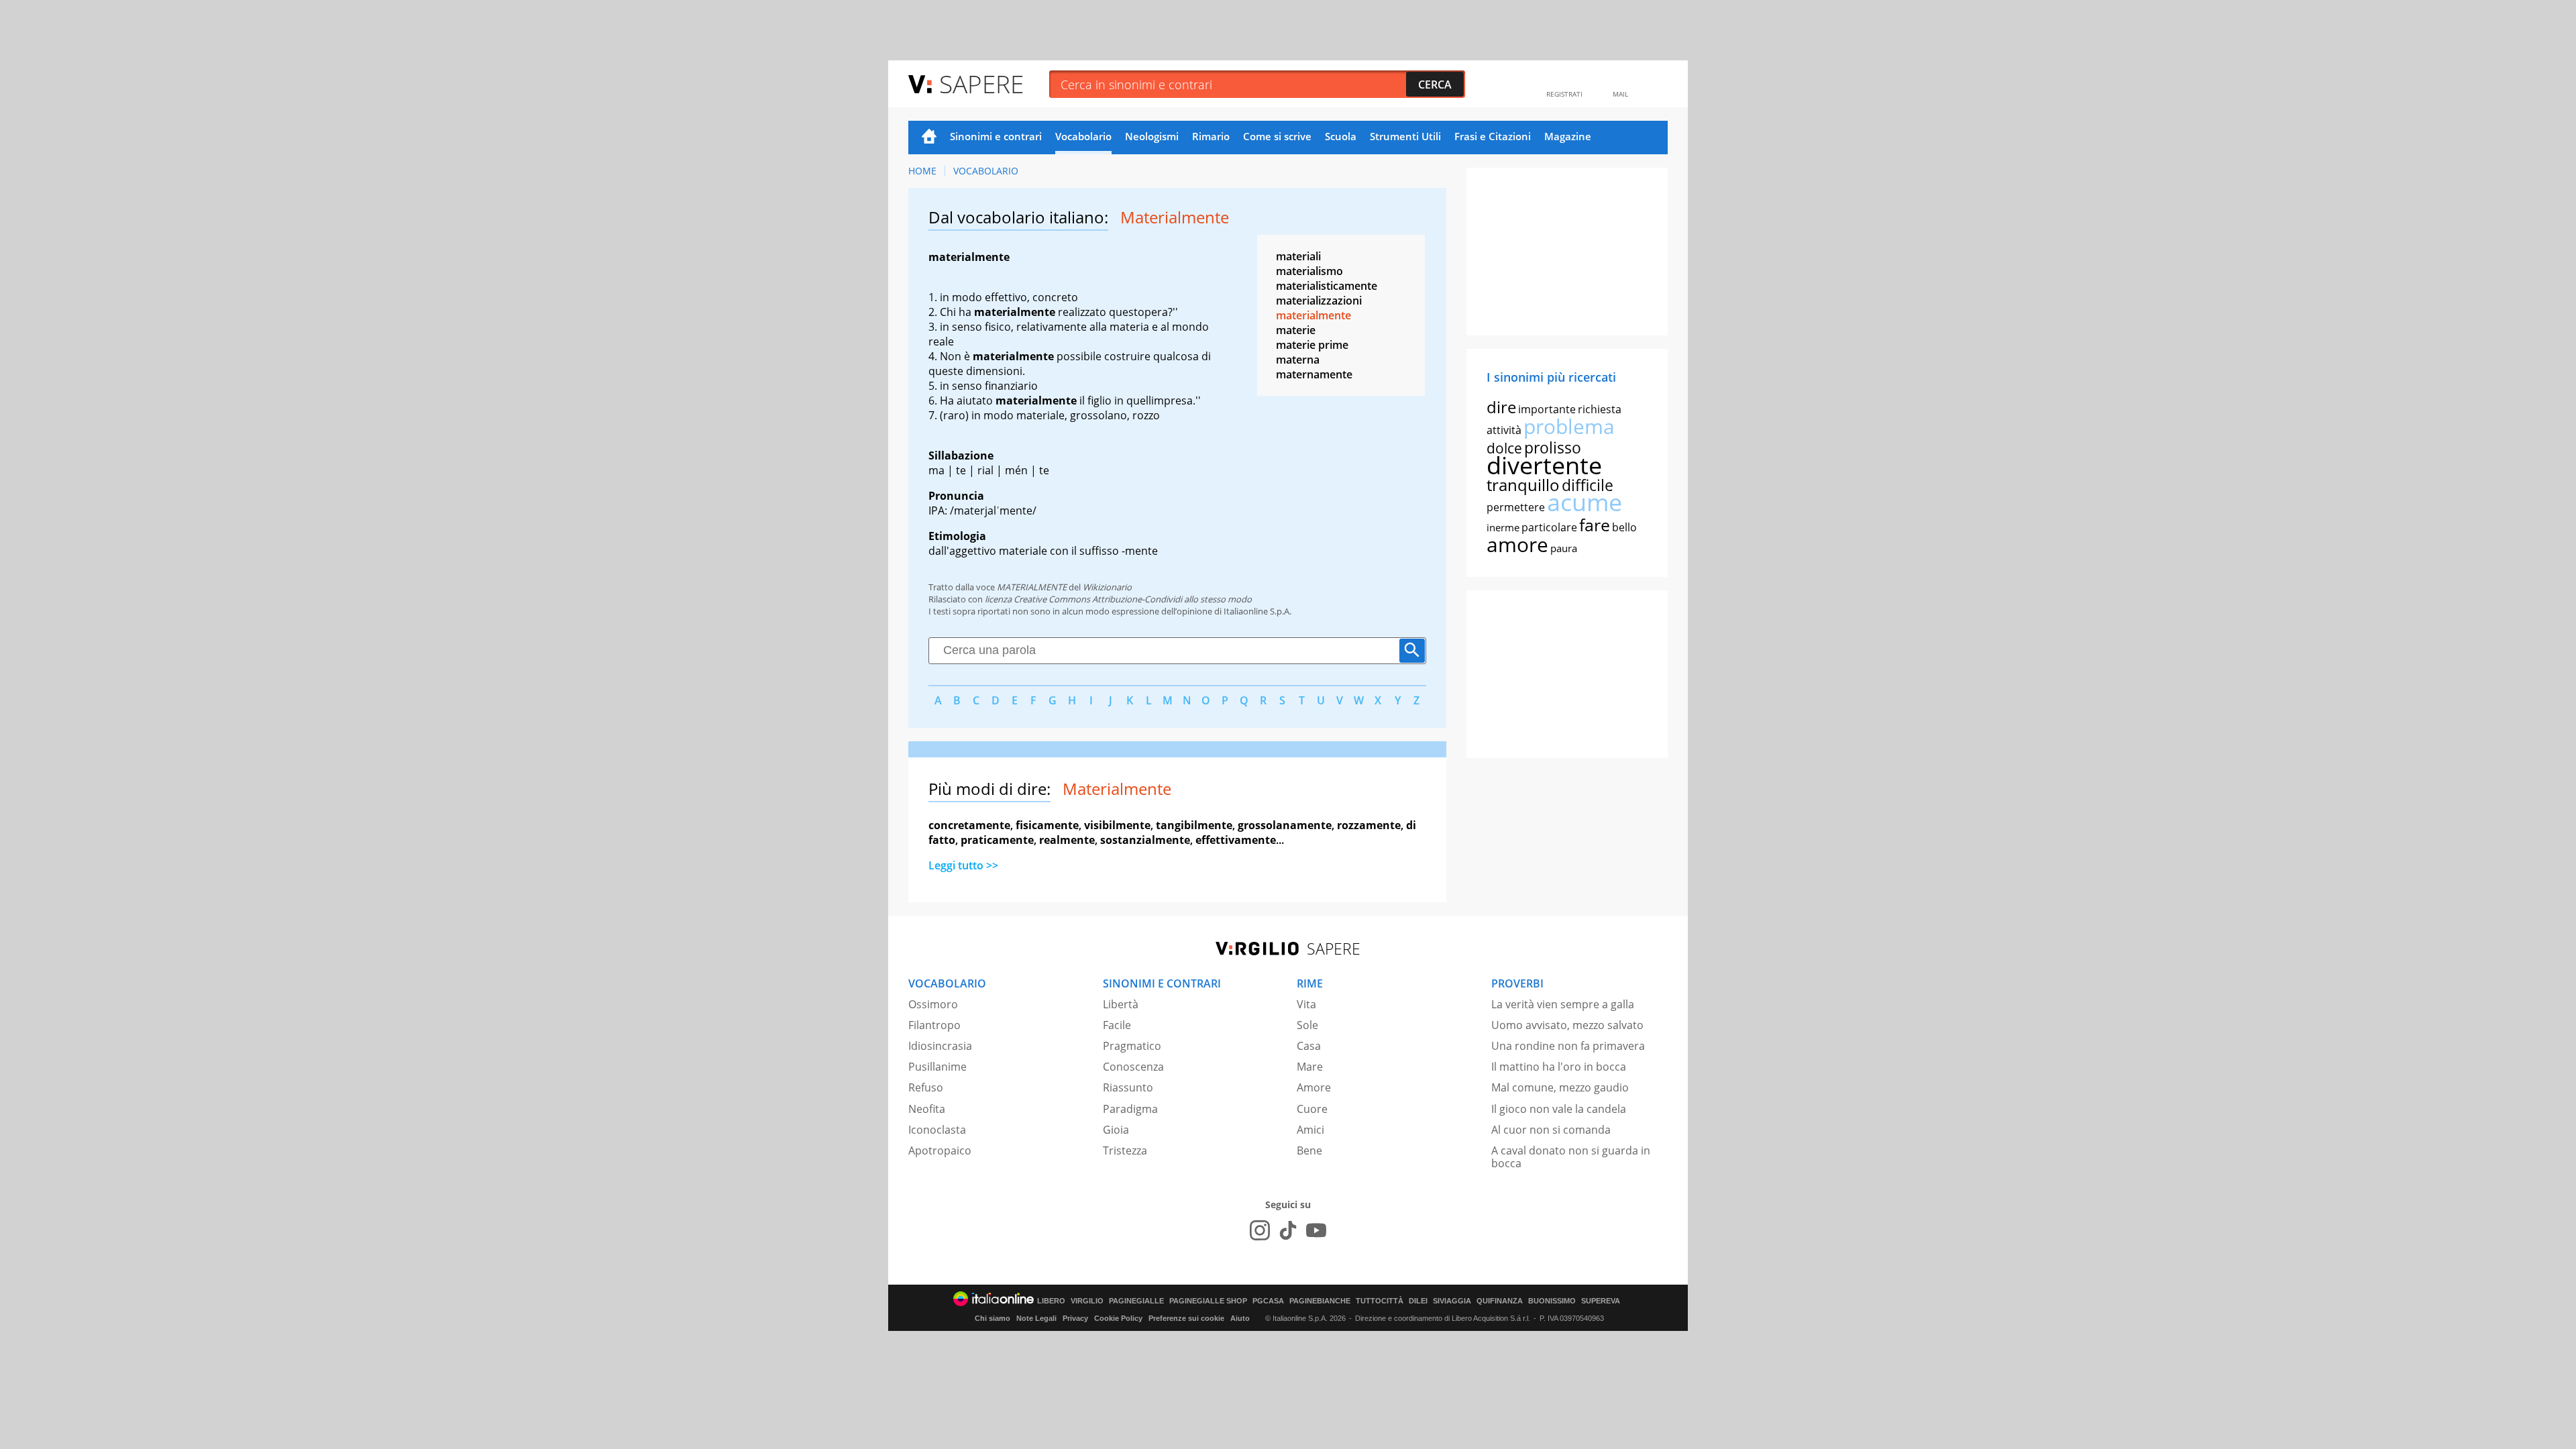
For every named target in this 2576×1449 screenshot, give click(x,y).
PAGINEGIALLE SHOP (1208, 1301)
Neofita (927, 1109)
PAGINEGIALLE (1136, 1301)
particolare (1549, 527)
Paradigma (1130, 1109)
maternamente (1314, 374)
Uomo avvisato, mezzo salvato (1567, 1025)
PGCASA (1268, 1301)
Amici (1310, 1130)
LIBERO (1051, 1301)
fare (1595, 525)
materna (1298, 360)
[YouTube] (1316, 1230)
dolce (1504, 448)
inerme (1503, 527)
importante (1547, 409)
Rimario (1211, 136)
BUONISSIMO (1552, 1301)
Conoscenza (1133, 1067)
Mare (1310, 1067)
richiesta (1600, 409)
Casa (1309, 1046)
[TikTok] (1288, 1230)
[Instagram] (1260, 1230)
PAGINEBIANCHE (1320, 1301)
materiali (1298, 256)
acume (1585, 502)
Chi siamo (992, 1318)
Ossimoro (933, 1004)
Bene (1309, 1150)
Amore (1314, 1087)
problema (1569, 426)
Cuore (1312, 1109)
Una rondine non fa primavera (1568, 1046)
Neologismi (1152, 136)
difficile (1588, 485)
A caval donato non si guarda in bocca (1571, 1157)
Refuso (926, 1087)
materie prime (1312, 345)
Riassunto (1128, 1087)
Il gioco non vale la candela (1559, 1109)
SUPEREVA (1601, 1301)
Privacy (1075, 1318)
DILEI (1418, 1301)
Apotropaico (940, 1150)
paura (1564, 548)
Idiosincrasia (940, 1046)
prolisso (1553, 447)
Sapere (981, 84)
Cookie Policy (1118, 1318)
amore (1517, 544)
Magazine (1568, 136)
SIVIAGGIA (1452, 1301)
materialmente (1313, 315)
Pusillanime (937, 1067)
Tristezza (1125, 1150)
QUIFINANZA (1500, 1301)
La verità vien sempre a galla (1563, 1004)
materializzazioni (1319, 301)
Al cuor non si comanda (1551, 1130)
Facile (1117, 1025)
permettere (1516, 507)
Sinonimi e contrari (996, 136)
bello (1624, 527)
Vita (1306, 1004)
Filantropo (934, 1025)
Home (929, 138)
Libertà (1121, 1004)
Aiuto (1240, 1318)
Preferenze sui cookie (1186, 1318)
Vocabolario (1083, 136)
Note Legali (1036, 1318)
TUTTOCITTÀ (1380, 1301)
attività (1504, 430)
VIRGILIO (1087, 1301)
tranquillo (1523, 485)
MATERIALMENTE (1032, 587)
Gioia (1116, 1130)
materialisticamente (1327, 286)
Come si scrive (1277, 136)
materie (1296, 330)
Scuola (1341, 136)
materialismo (1309, 271)
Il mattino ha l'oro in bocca (1559, 1067)
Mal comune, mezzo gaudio (1560, 1087)
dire (1501, 407)
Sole (1307, 1025)
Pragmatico (1132, 1046)
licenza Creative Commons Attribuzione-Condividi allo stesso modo (1118, 599)
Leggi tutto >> (963, 865)
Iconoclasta (937, 1130)
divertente (1544, 465)
